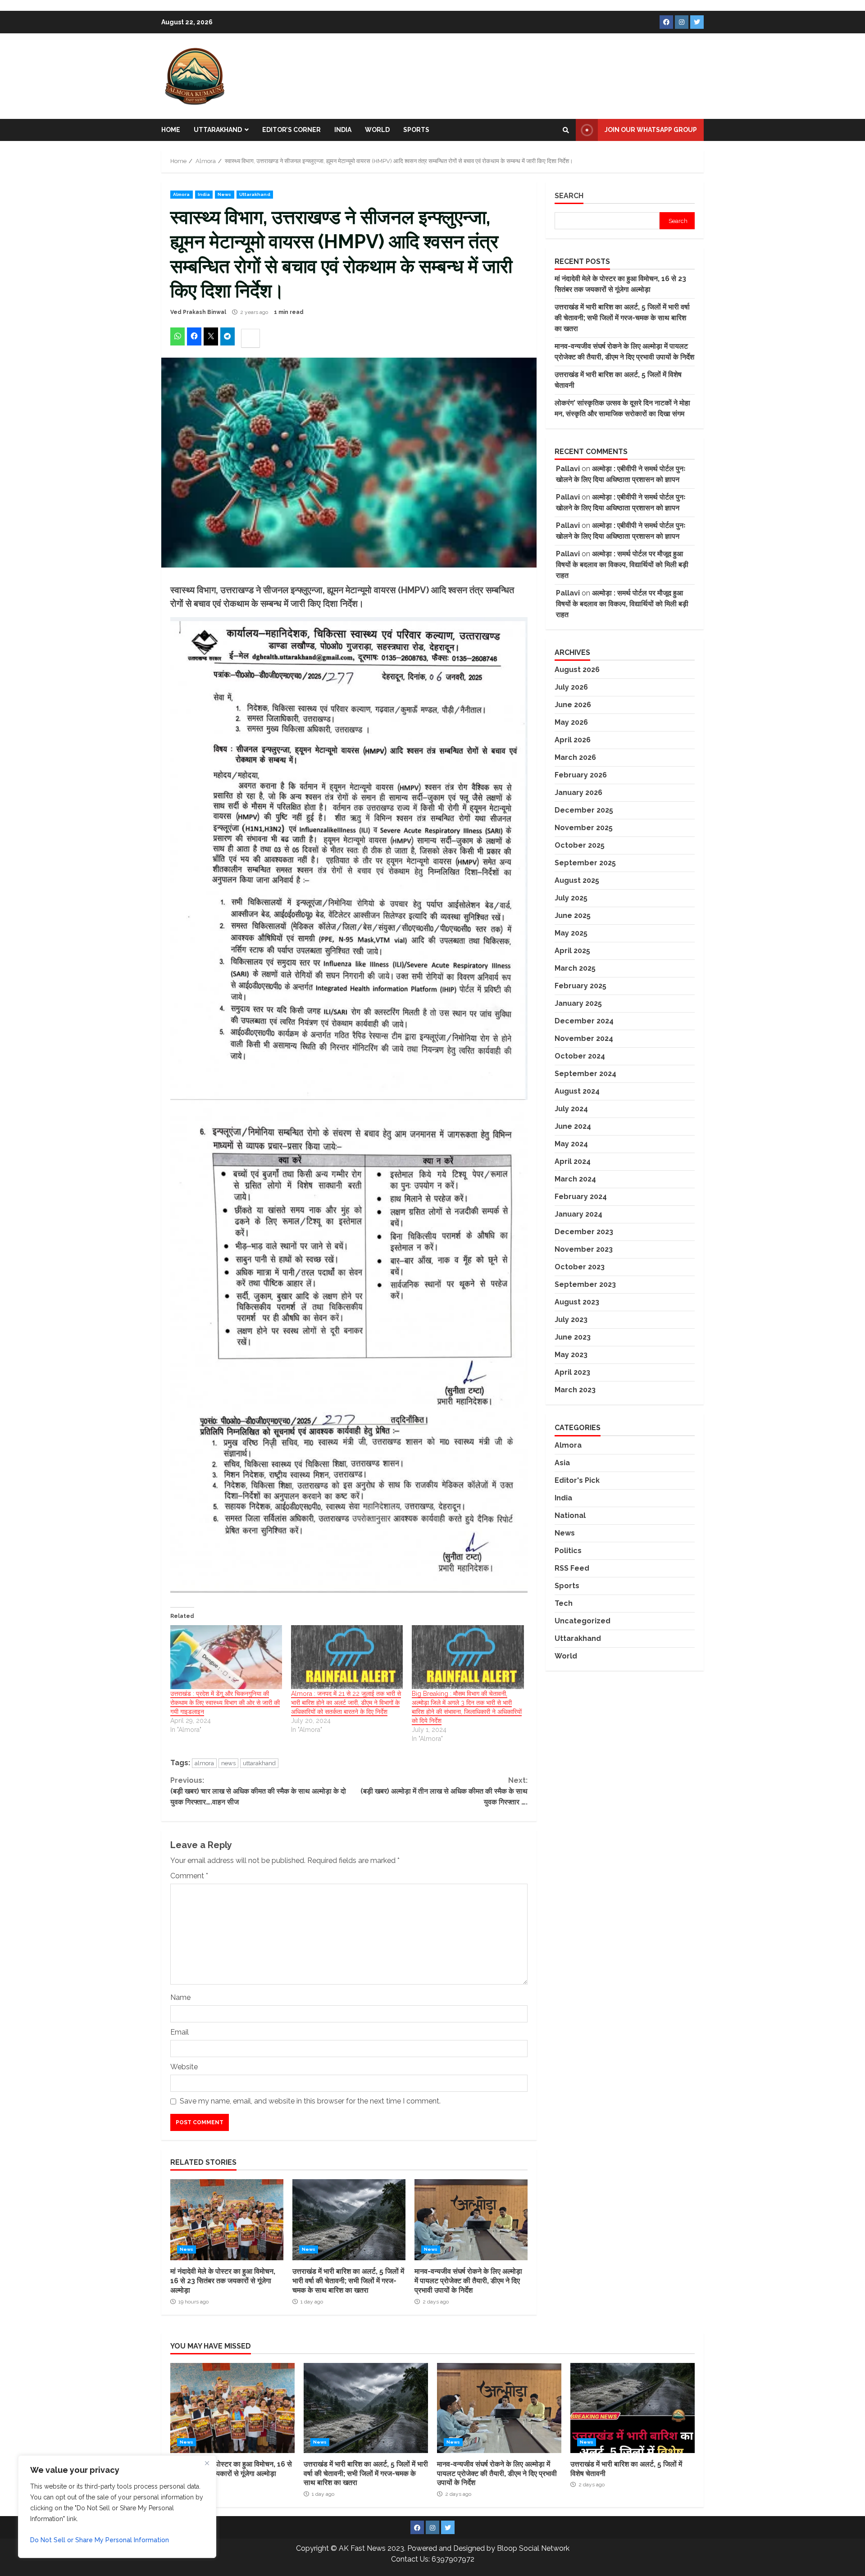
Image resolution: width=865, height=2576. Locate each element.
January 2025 (578, 1003)
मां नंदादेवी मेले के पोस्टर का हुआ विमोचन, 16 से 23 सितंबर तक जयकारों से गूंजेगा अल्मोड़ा (227, 2220)
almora (204, 1763)
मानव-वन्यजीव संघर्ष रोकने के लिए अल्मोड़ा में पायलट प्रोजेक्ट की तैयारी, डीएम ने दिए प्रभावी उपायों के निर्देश (471, 2220)
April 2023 (572, 1372)
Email (180, 2032)
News (224, 194)
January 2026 (578, 793)
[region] (117, 2507)
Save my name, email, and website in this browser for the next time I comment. (310, 2101)
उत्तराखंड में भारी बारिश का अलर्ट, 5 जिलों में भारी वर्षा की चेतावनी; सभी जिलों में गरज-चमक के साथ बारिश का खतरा (349, 2220)
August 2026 (577, 670)
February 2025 (580, 986)
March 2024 (575, 1179)
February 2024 (581, 1197)
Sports (416, 130)
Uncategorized (583, 1620)
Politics (568, 1550)
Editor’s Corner (291, 130)
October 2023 (580, 1267)
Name (180, 1997)
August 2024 (577, 1091)
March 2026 (575, 757)
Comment (189, 1876)
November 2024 (584, 1038)
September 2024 (585, 1074)
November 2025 (584, 828)
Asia (562, 1462)
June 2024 (573, 1126)
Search (569, 196)
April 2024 (573, 1161)
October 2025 (580, 845)
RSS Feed (572, 1568)
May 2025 (571, 933)
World (377, 130)
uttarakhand (259, 1763)
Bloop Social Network (533, 2548)
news (228, 1763)
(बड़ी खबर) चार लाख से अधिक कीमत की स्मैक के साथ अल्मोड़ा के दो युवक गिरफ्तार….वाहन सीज (258, 1791)
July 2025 (571, 898)
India (343, 130)
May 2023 (571, 1355)
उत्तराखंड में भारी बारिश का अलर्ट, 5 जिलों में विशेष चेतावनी (633, 2408)
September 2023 (585, 1284)
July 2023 (571, 1320)
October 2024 (580, 1056)
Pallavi (568, 469)
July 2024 (571, 1109)
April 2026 (573, 740)
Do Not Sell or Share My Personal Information (100, 2540)
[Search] (566, 130)
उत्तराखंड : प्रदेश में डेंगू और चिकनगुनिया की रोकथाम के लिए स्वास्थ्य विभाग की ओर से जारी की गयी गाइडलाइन (225, 1703)
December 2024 (584, 1021)
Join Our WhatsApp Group (651, 130)
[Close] (207, 2463)
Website (184, 2067)
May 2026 (571, 722)
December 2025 (584, 810)
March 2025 (575, 968)
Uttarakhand (218, 130)
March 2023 (575, 1390)
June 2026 (573, 705)
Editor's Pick (577, 1480)
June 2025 (573, 915)
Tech (564, 1603)
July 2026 (571, 687)
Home (171, 130)
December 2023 (584, 1232)
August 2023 (577, 1302)
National (570, 1515)
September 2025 (585, 863)
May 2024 (571, 1144)
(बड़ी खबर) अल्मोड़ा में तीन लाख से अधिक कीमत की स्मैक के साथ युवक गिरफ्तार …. (444, 1791)
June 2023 (573, 1337)
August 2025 (577, 880)
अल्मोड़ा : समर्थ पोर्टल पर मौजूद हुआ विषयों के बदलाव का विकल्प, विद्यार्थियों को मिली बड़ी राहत (622, 565)
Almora (182, 194)
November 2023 (584, 1249)
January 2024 (578, 1214)
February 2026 (581, 775)
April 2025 (572, 951)
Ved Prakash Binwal (198, 312)
